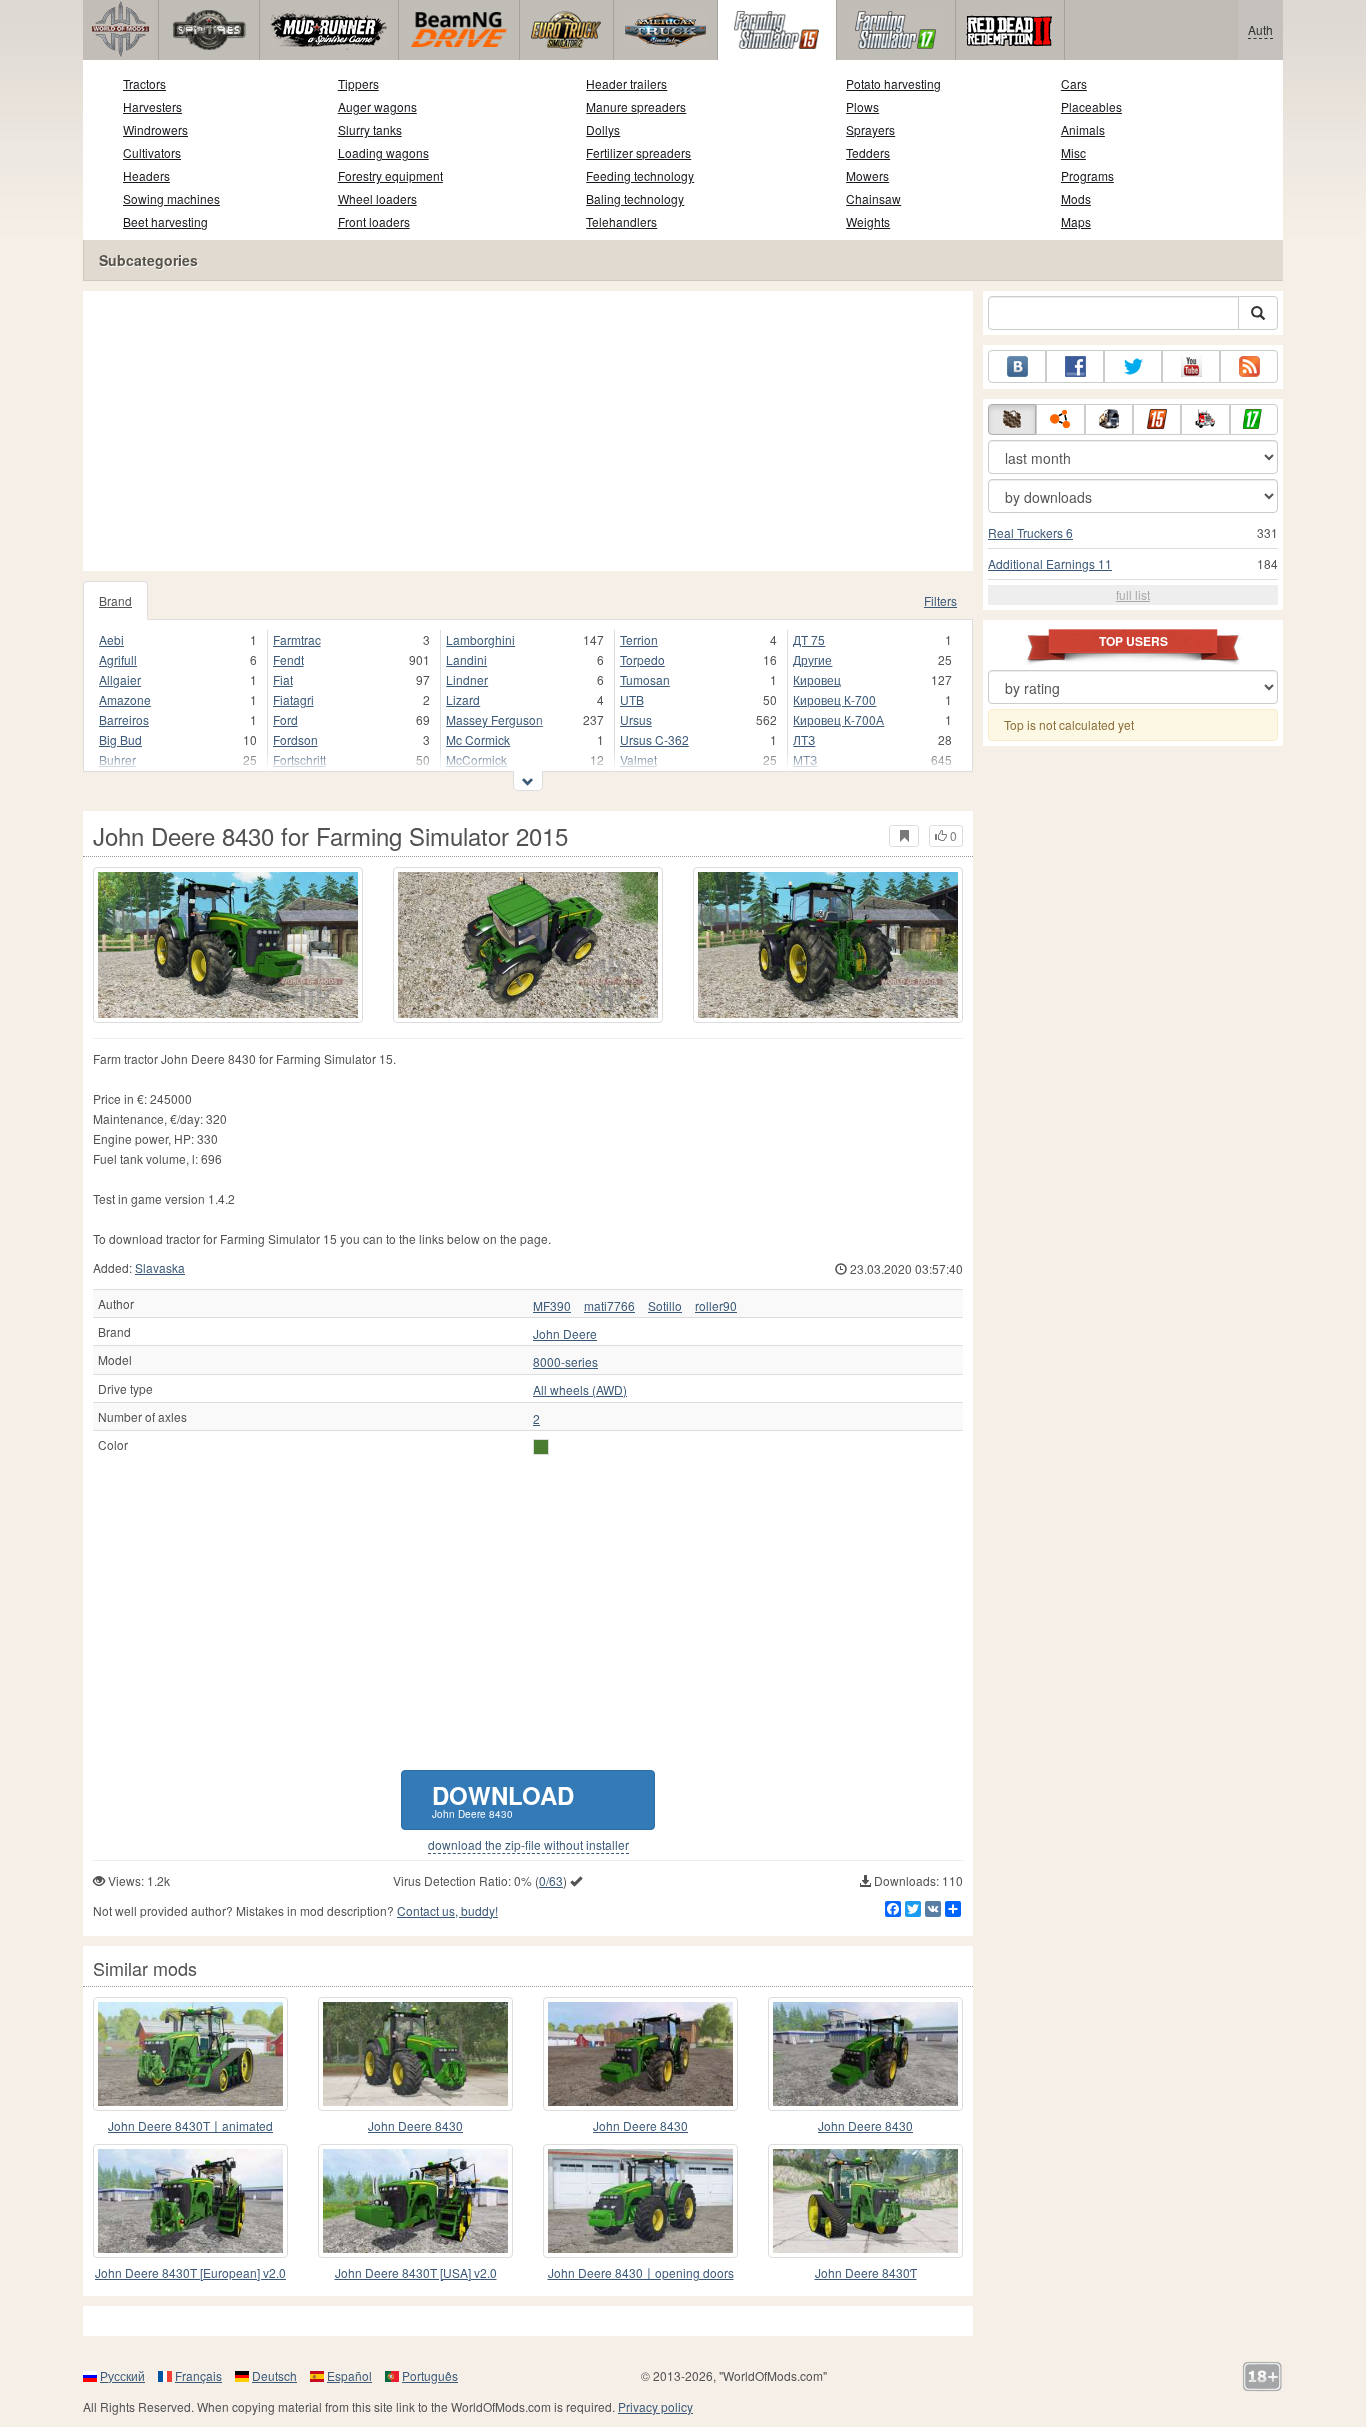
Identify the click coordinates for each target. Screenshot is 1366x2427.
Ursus (636, 719)
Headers (146, 175)
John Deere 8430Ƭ (866, 2272)
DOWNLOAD (503, 1799)
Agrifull (118, 659)
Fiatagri (293, 699)
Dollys (603, 129)
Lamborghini (480, 639)
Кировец (817, 679)
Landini (466, 659)
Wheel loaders (377, 198)
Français (198, 2375)
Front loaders (374, 221)
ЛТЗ (804, 739)
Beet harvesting (165, 221)
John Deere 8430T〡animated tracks (190, 2126)
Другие (812, 659)
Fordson (295, 739)
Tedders (868, 152)
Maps (1076, 221)
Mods (1076, 198)
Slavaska (160, 1267)
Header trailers (626, 83)
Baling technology (635, 198)
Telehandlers (621, 221)
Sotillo (665, 1306)
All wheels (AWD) (580, 1390)
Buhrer (117, 759)
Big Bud (120, 739)
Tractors (144, 83)
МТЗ (805, 759)
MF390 (552, 1306)
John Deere (565, 1334)
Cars (1074, 83)
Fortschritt (299, 759)
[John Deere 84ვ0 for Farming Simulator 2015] (415, 2054)
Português (430, 2375)
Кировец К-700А (838, 719)
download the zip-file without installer (528, 1845)
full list (1133, 594)
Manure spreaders (636, 106)
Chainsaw (873, 198)
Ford (285, 719)
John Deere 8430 (415, 2125)
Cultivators (152, 152)
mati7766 (609, 1306)
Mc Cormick (478, 739)
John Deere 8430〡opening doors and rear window (641, 2273)
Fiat (283, 679)
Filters (940, 600)
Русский (122, 2375)
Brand (115, 600)
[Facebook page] (1075, 366)
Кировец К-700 (834, 699)
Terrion (639, 639)
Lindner (467, 679)
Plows (862, 106)
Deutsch (274, 2375)
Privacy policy (655, 2406)
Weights (868, 221)
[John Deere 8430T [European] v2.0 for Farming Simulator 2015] (190, 2201)
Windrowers (155, 129)
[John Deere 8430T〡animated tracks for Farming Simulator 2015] (190, 2054)
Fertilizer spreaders (638, 152)
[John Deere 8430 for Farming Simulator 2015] (228, 945)
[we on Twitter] (1133, 366)
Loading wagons (383, 152)
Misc (1073, 152)
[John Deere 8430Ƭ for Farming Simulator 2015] (865, 2201)
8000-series (565, 1362)
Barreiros (124, 719)
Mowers (867, 175)
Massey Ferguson (494, 719)
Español (349, 2375)
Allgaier (120, 679)
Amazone (125, 699)
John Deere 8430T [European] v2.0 (190, 2272)
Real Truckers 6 (1030, 532)
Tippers (358, 83)
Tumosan (645, 679)
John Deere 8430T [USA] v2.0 (416, 2272)
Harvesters (152, 106)
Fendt (288, 659)
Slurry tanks (370, 129)
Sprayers (870, 129)
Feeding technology (640, 175)
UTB (632, 699)
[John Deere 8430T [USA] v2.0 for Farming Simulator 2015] (415, 2201)
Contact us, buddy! (447, 1910)
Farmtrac (297, 639)
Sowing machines (171, 198)
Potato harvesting (893, 83)
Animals (1083, 129)
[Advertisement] (528, 431)
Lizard (463, 699)
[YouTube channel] (1191, 366)
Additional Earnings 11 (1050, 563)
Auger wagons (377, 106)
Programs (1087, 175)
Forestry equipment (390, 175)
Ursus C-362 (654, 739)
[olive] (541, 1447)
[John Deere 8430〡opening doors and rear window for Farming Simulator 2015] (640, 2201)
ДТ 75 (809, 639)
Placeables (1091, 106)
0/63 (551, 1880)
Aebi (111, 639)
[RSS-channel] (1249, 366)
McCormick (476, 759)
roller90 (716, 1306)
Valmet (638, 759)
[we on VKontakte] (1017, 366)
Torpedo (642, 659)
